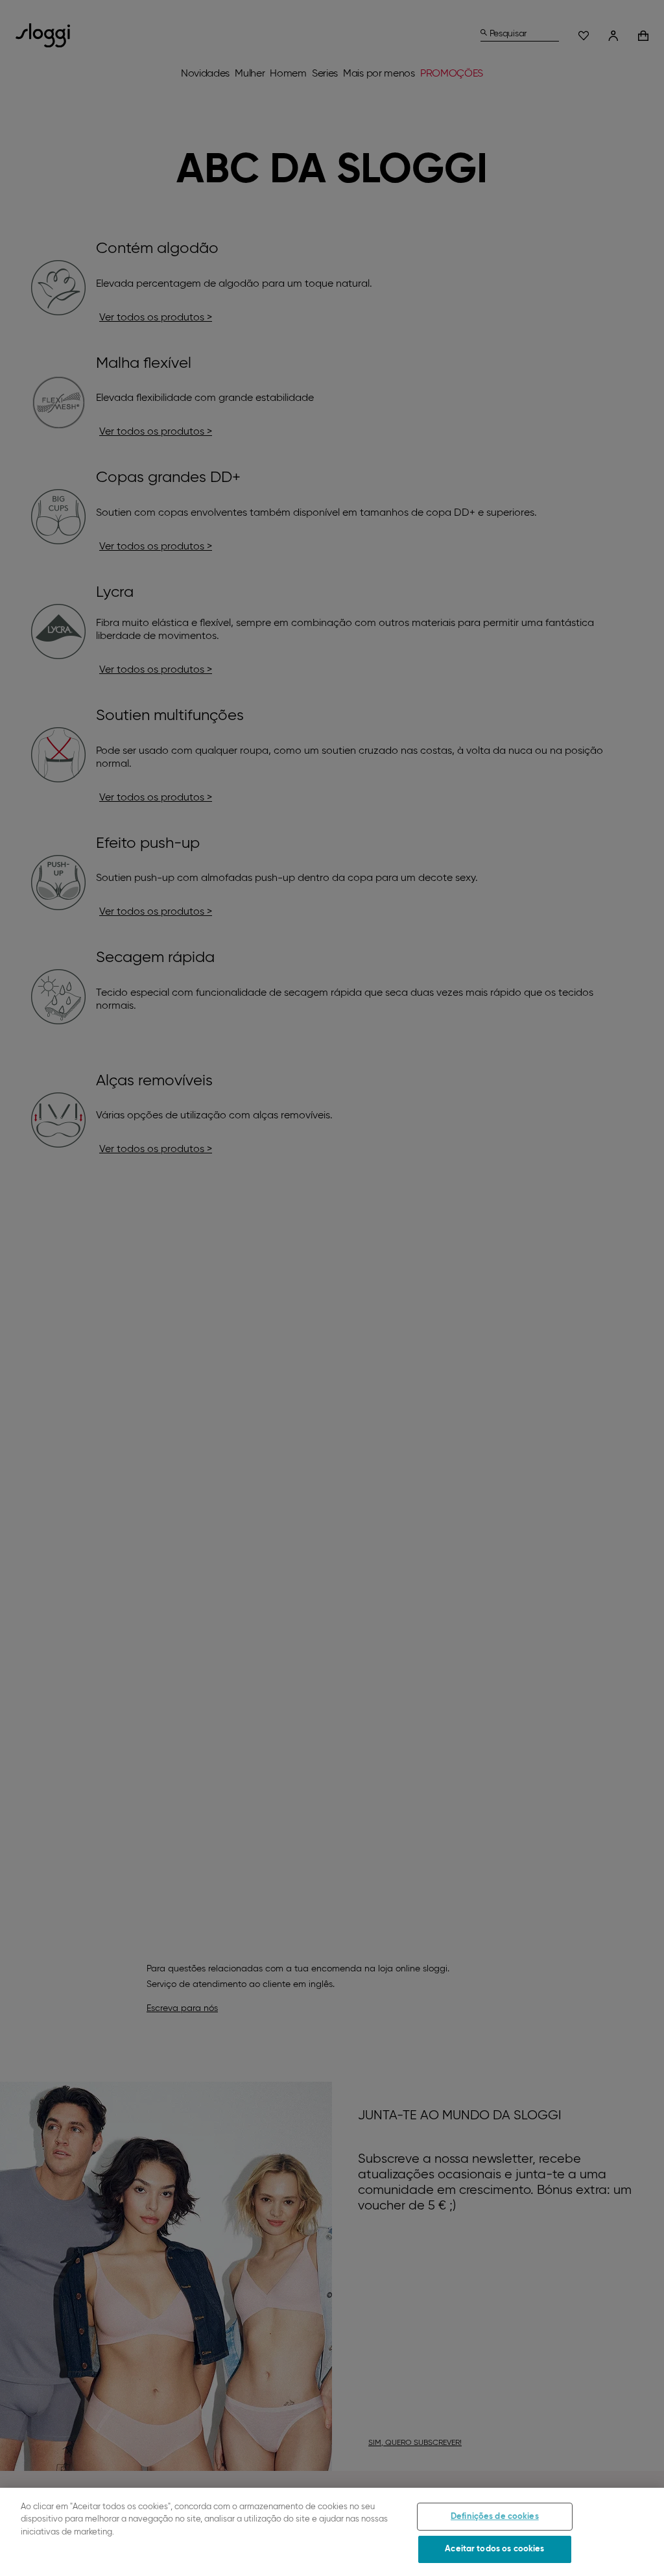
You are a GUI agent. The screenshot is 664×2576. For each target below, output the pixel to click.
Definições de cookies (495, 2517)
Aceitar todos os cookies (494, 2549)
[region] (332, 2532)
